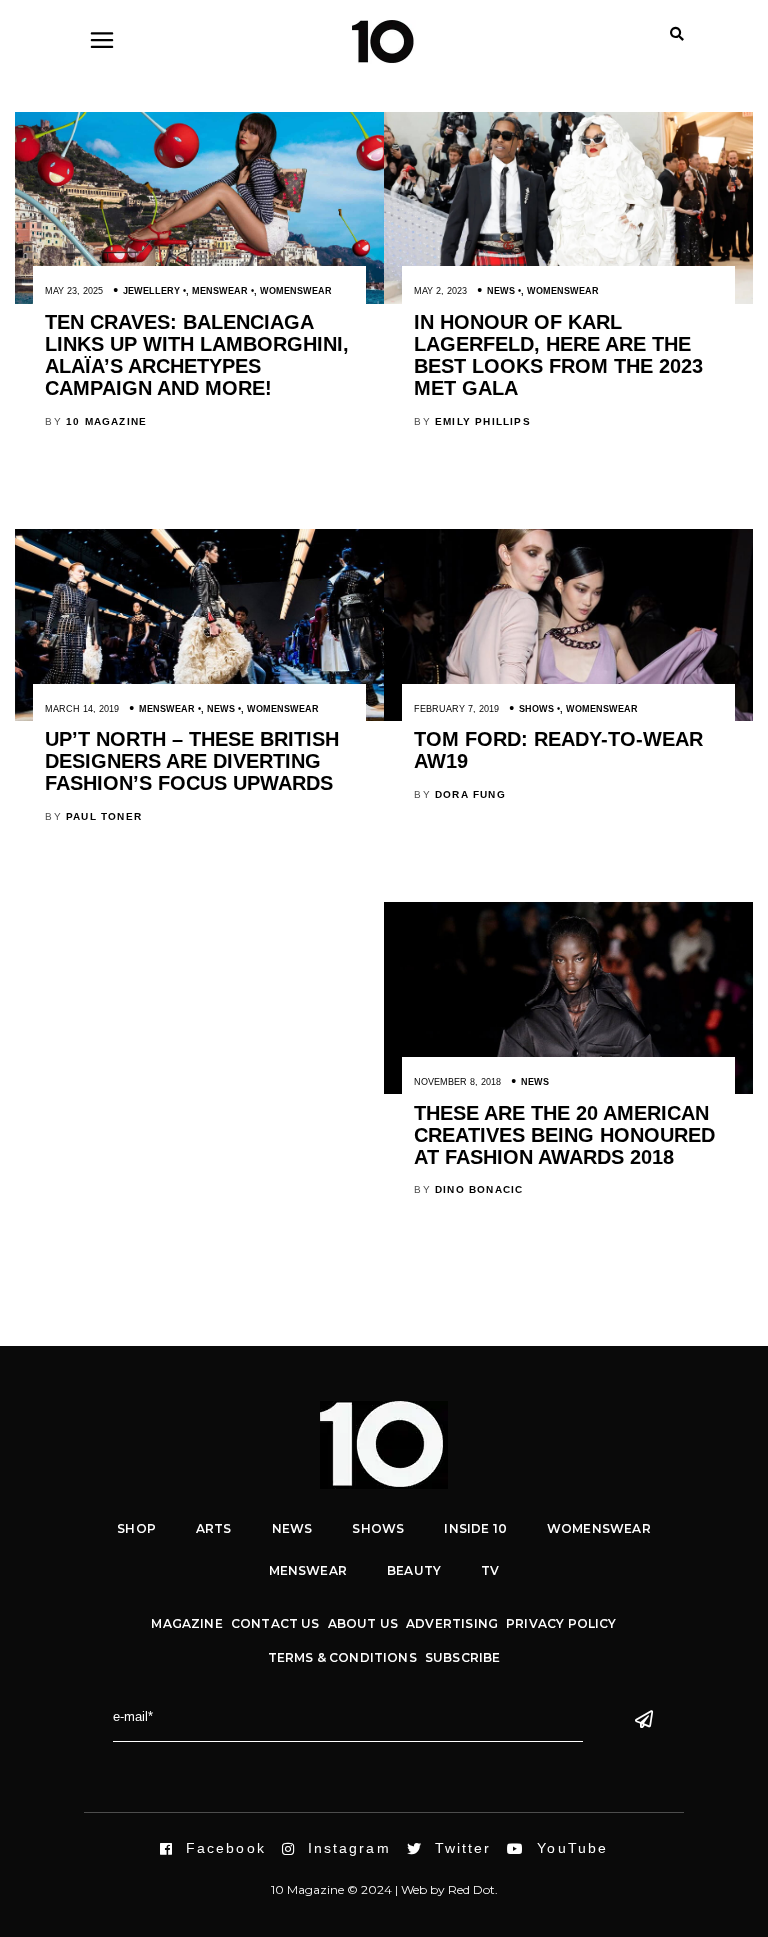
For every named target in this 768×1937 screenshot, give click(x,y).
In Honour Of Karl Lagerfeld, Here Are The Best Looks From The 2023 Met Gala (558, 355)
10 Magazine (106, 421)
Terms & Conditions (342, 1657)
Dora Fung (470, 794)
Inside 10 (475, 1528)
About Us (363, 1623)
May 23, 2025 (74, 291)
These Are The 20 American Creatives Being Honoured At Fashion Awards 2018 (564, 1135)
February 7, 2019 (456, 709)
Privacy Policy (561, 1623)
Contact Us (275, 1623)
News (501, 291)
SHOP (136, 1528)
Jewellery (151, 291)
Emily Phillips (483, 421)
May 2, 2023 (440, 291)
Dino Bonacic (479, 1189)
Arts (214, 1528)
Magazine (186, 1623)
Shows (536, 709)
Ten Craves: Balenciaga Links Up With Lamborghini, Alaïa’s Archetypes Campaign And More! (197, 355)
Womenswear (296, 291)
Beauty (414, 1570)
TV (490, 1570)
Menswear (220, 291)
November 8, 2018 (457, 1082)
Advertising (452, 1623)
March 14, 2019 (82, 709)
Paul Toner (104, 816)
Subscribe (463, 1657)
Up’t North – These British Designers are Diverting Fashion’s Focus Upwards (192, 761)
